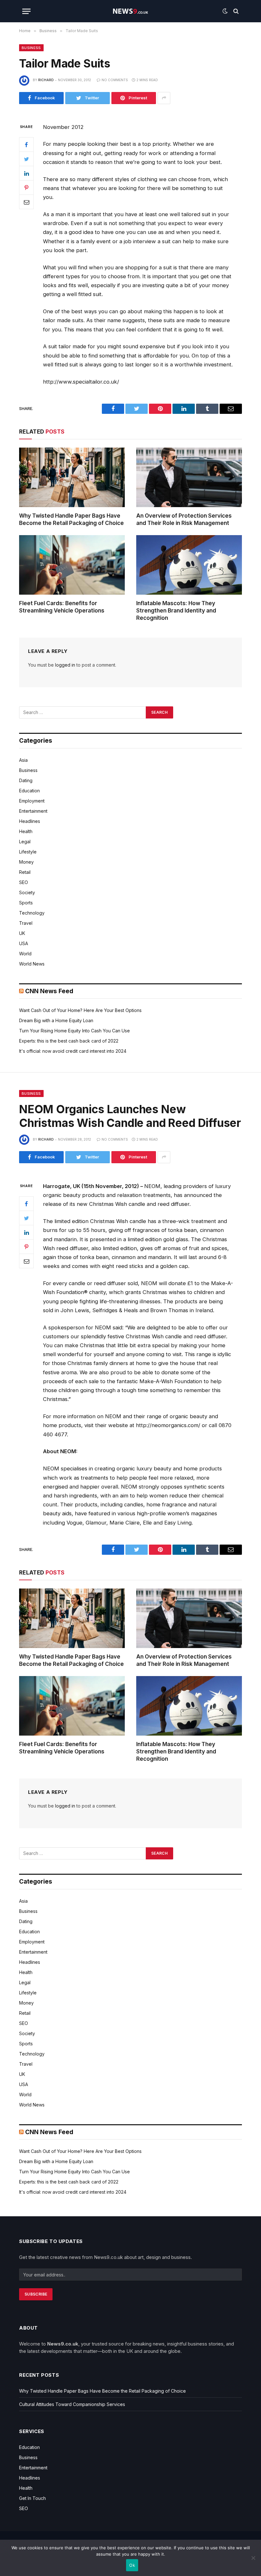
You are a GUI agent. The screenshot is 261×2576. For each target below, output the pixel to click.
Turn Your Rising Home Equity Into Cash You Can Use (74, 1031)
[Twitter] (26, 159)
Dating (26, 780)
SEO (24, 882)
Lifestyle (28, 852)
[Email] (26, 202)
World (25, 954)
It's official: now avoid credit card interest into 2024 (73, 1051)
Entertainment (33, 811)
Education (29, 791)
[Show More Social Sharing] (164, 98)
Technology (32, 913)
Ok (132, 2565)
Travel (26, 923)
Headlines (30, 821)
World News (32, 964)
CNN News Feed (49, 991)
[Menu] (26, 11)
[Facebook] (26, 145)
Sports (26, 903)
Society (27, 892)
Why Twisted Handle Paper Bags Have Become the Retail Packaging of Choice (71, 519)
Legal (25, 842)
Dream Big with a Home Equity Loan (56, 1020)
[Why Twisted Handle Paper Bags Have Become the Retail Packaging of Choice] (72, 477)
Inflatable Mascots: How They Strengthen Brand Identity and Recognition (176, 611)
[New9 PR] (130, 11)
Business (31, 48)
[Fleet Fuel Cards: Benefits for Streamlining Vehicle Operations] (72, 565)
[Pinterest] (26, 188)
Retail (25, 872)
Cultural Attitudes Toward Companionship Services (72, 2404)
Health (26, 831)
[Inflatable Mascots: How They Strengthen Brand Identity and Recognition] (189, 565)
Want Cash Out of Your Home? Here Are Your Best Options (80, 1010)
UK (22, 933)
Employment (32, 801)
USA (24, 943)
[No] (253, 2558)
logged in (65, 665)
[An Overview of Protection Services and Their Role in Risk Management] (189, 477)
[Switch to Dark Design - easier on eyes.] (225, 11)
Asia (23, 760)
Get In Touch (32, 2498)
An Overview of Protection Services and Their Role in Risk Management (184, 519)
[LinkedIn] (26, 173)
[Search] (235, 11)
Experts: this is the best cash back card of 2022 (69, 1041)
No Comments (115, 80)
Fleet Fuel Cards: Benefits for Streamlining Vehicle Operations (62, 607)
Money (26, 862)
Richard (46, 80)
